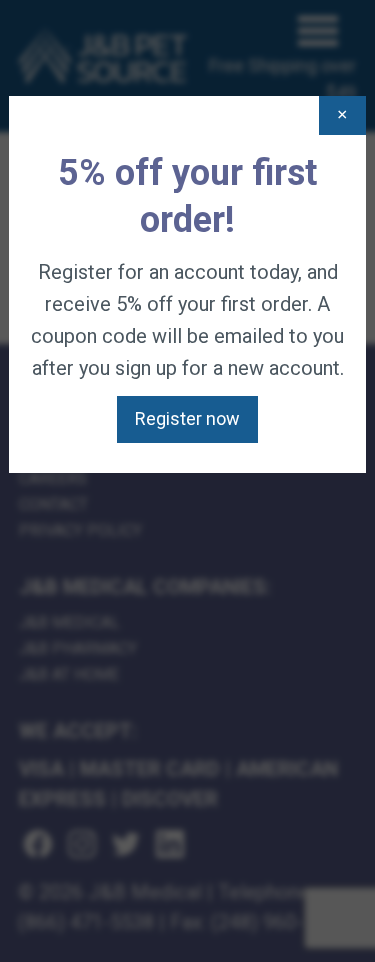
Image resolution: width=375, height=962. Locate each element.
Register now (187, 418)
